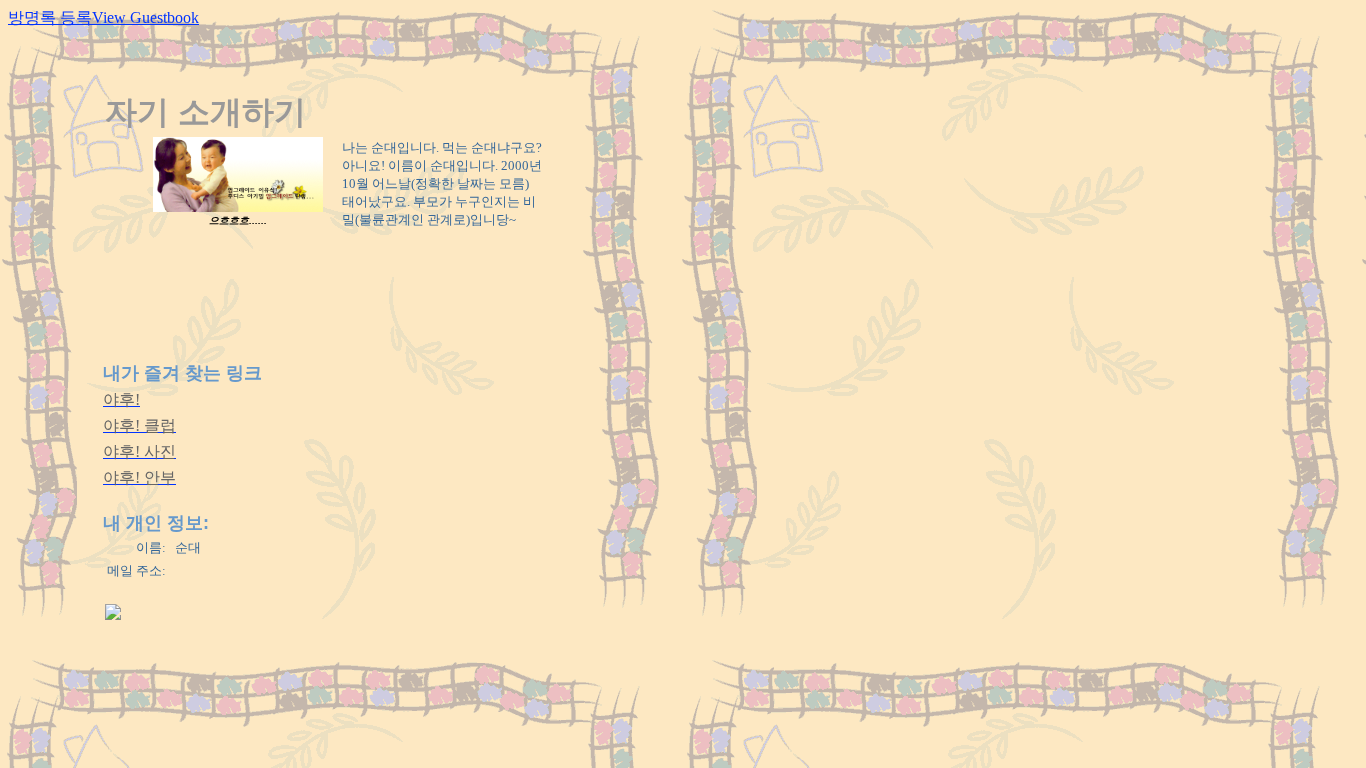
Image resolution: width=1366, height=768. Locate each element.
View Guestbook (145, 17)
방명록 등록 (50, 17)
